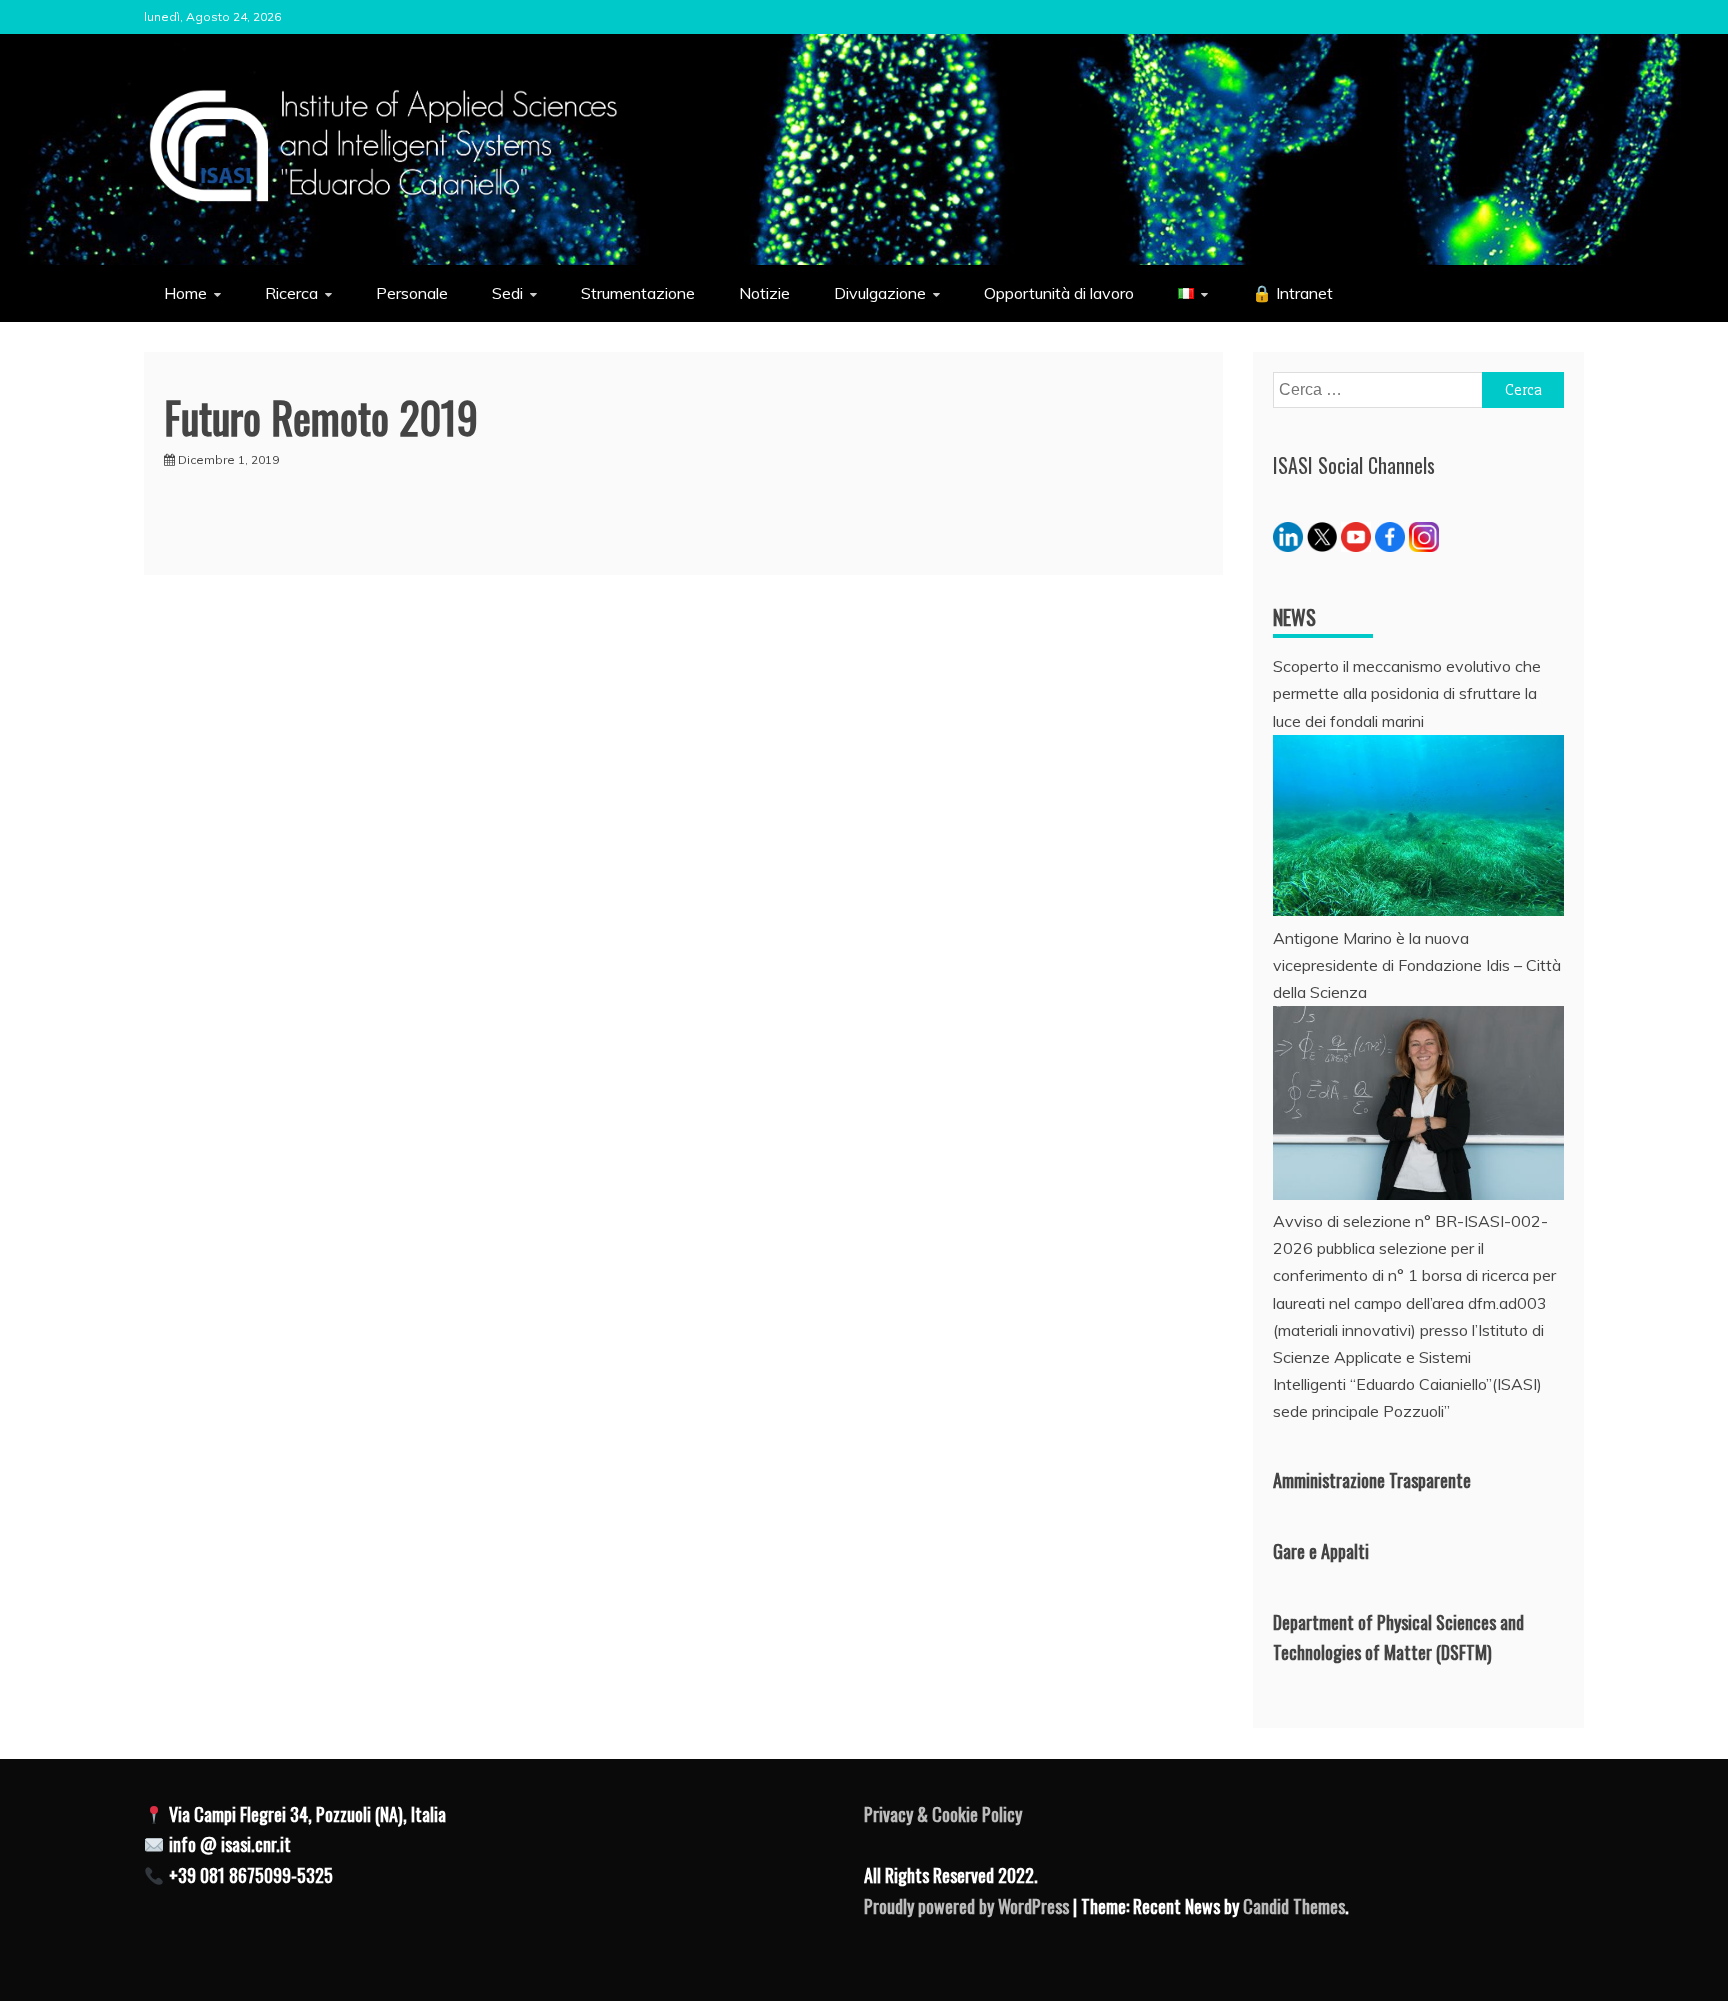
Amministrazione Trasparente (1372, 1480)
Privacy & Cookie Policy (943, 1814)
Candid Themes (1294, 1906)
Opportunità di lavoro (1059, 293)
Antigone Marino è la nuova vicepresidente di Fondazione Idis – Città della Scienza (1417, 965)
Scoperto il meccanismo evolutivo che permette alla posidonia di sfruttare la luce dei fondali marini (1407, 693)
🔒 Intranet (1292, 293)
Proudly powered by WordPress (968, 1906)
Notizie (764, 293)
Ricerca (291, 293)
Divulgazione (880, 293)
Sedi (507, 293)
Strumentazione (638, 293)
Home (185, 293)
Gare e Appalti (1321, 1551)
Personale (412, 293)
